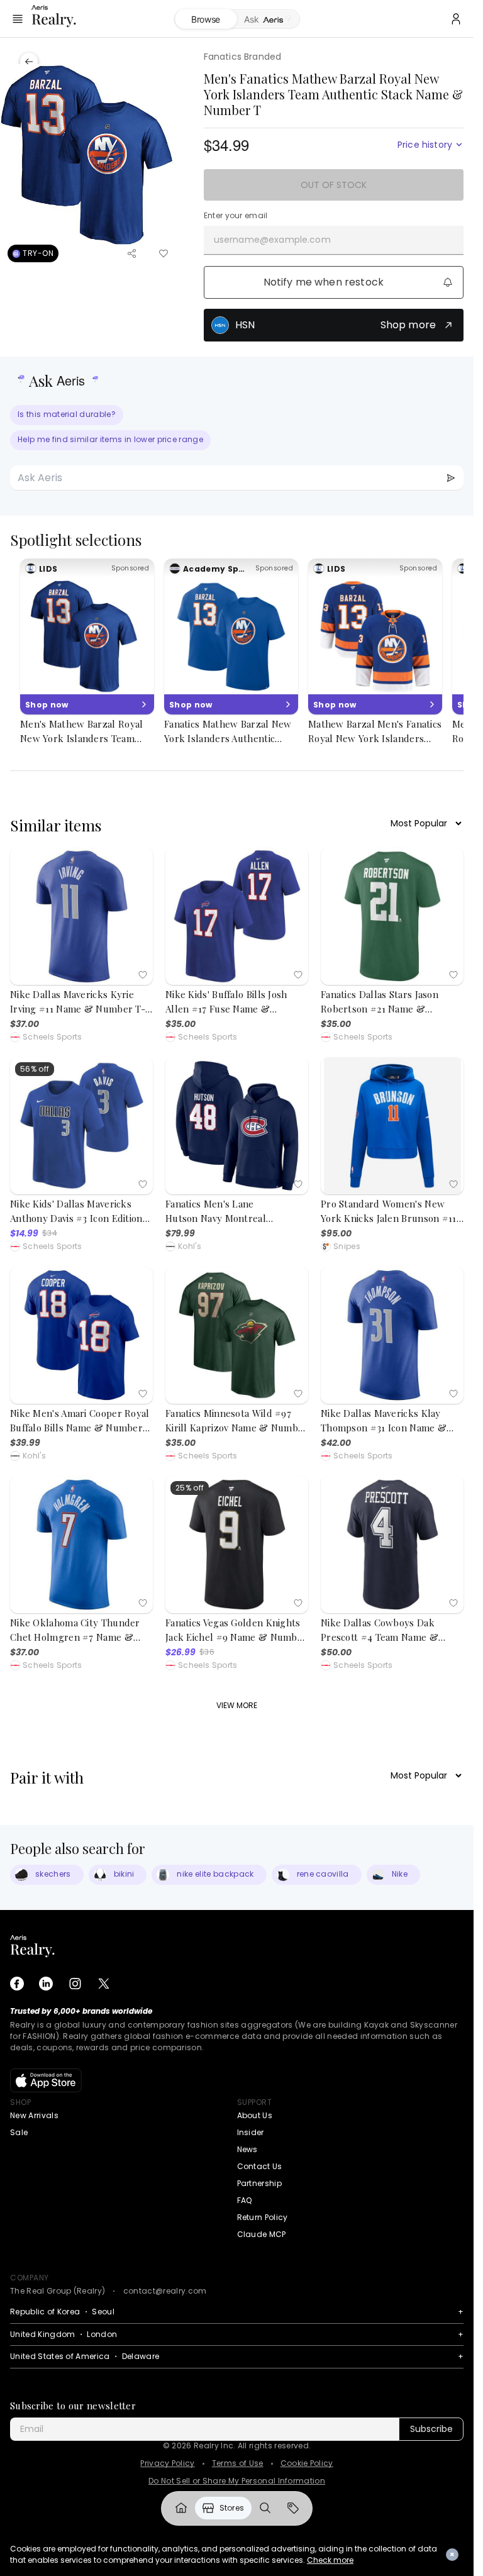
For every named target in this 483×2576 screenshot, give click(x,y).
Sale (19, 2132)
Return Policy (263, 2217)
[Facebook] (17, 1984)
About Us (255, 2115)
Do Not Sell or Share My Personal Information (237, 2481)
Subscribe (431, 2429)
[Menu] (18, 19)
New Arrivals (34, 2115)
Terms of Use (238, 2463)
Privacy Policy (167, 2463)
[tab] (268, 19)
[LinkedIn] (46, 1984)
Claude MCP (262, 2234)
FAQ (245, 2200)
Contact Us (260, 2166)
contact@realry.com (165, 2291)
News (247, 2149)
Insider (251, 2132)
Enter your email (236, 216)
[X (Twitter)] (104, 1984)
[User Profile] (456, 19)
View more (237, 1705)
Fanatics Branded (243, 57)
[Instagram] (75, 1984)
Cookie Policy (307, 2463)
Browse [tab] (206, 19)
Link (181, 2508)
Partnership (260, 2183)
